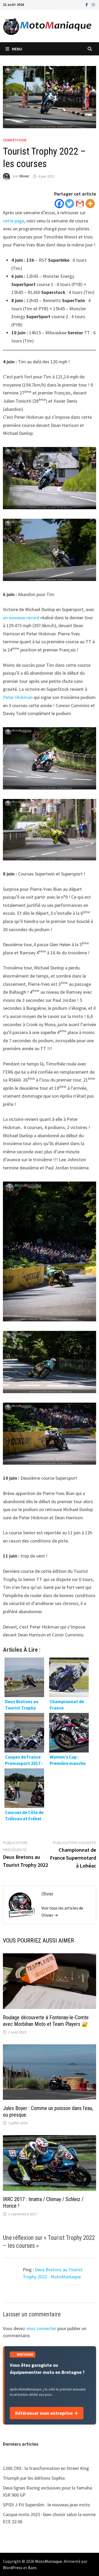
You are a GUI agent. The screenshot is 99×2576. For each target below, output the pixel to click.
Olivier (24, 176)
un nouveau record (21, 618)
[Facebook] (87, 4)
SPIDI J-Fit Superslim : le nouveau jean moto (46, 2505)
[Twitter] (70, 204)
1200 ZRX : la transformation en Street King (46, 2468)
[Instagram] (93, 4)
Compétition (15, 140)
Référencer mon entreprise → (47, 2413)
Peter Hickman (18, 697)
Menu (17, 49)
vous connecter (41, 2328)
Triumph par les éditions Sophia (34, 2478)
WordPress (13, 2568)
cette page (14, 221)
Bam (32, 2568)
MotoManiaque (49, 2561)
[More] (90, 204)
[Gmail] (80, 204)
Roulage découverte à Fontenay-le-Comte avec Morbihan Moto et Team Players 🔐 (46, 2021)
